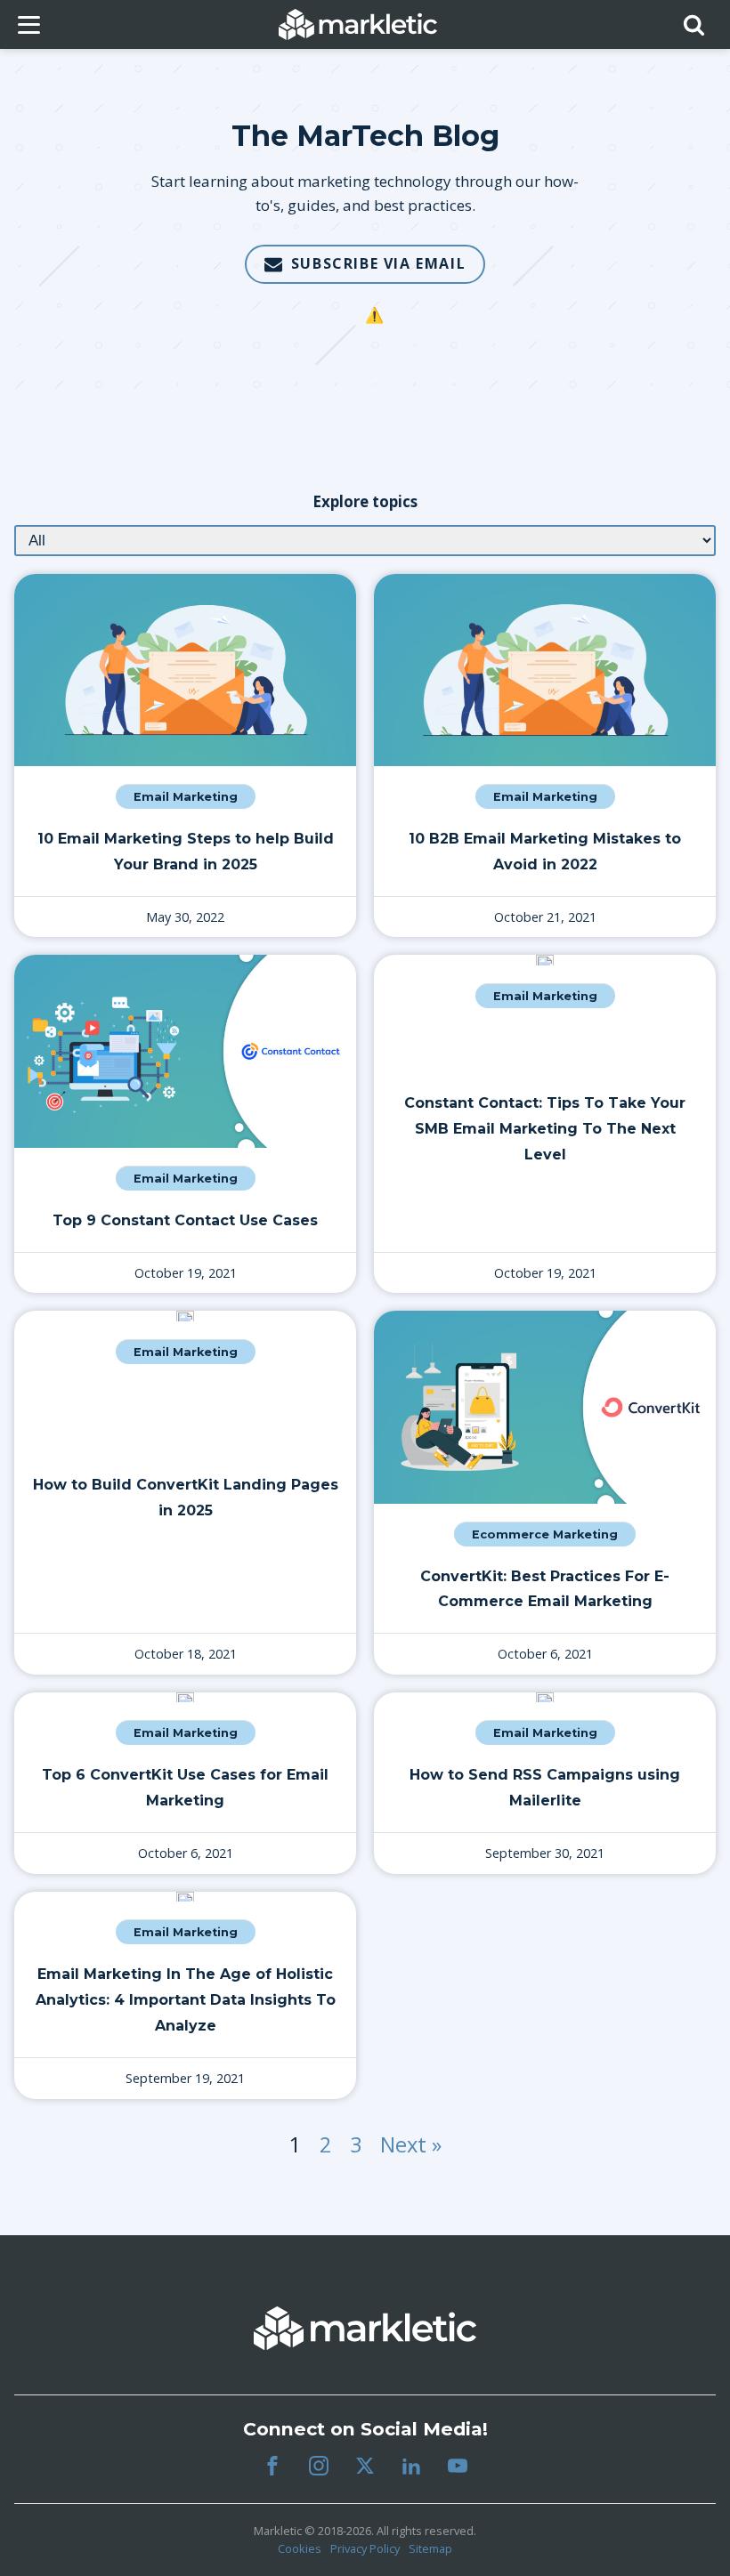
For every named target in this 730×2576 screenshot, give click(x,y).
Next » (411, 2144)
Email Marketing (186, 797)
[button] (365, 264)
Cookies (300, 2548)
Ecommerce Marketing (545, 1534)
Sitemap (430, 2548)
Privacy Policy (365, 2548)
